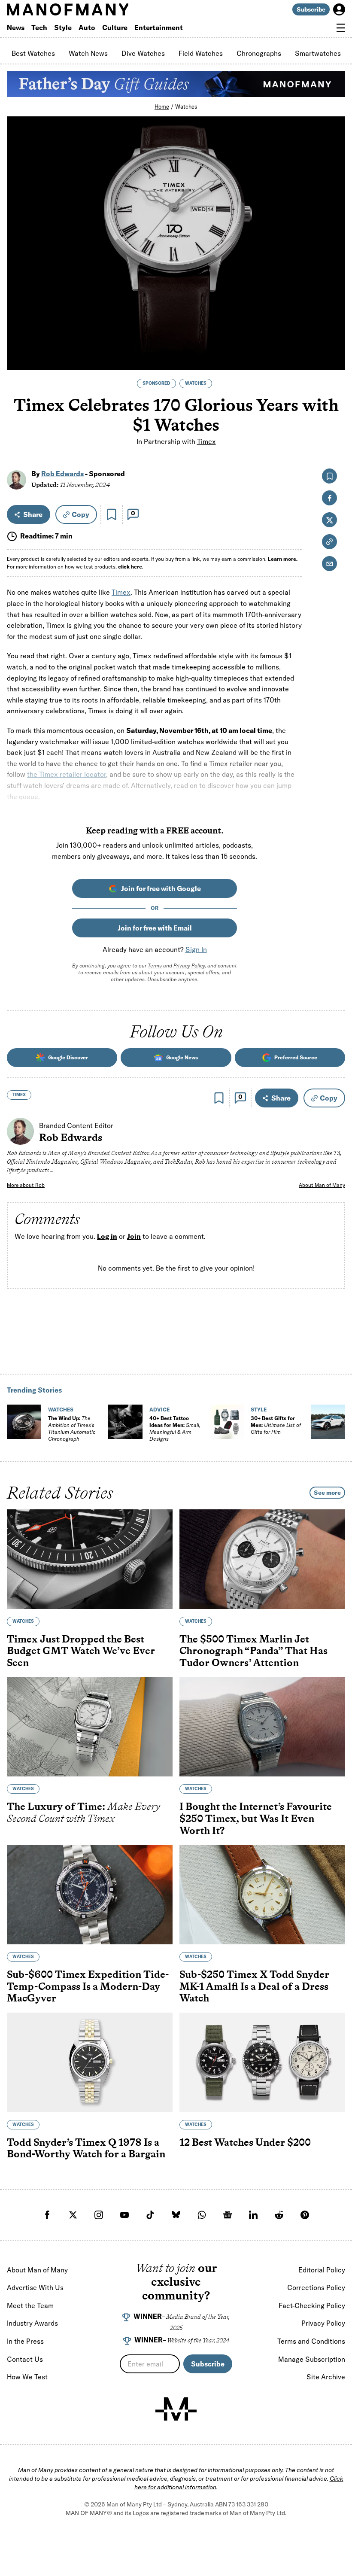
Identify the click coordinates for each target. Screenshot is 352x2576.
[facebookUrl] (47, 2215)
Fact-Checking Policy (312, 2305)
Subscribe (311, 9)
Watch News (88, 53)
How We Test (27, 2377)
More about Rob (26, 1185)
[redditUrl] (279, 2215)
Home (162, 106)
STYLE (259, 1410)
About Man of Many (322, 1185)
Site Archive (326, 2377)
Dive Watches (143, 53)
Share (33, 514)
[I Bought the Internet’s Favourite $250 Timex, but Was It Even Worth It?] (262, 1727)
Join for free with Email (155, 928)
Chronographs (259, 53)
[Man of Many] (176, 2409)
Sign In (196, 949)
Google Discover (68, 1057)
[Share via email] (329, 564)
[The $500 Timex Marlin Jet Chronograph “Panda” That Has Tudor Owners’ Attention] (262, 1559)
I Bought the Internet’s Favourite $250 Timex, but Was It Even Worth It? (256, 1818)
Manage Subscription (312, 2359)
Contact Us (25, 2359)
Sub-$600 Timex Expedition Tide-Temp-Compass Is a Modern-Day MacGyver (88, 1986)
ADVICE (159, 1410)
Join (134, 1236)
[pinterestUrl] (305, 2215)
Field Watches (201, 53)
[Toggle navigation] (341, 28)
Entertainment (159, 27)
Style (63, 27)
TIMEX (19, 1095)
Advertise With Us (35, 2287)
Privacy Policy (189, 966)
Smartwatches (318, 53)
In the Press (25, 2341)
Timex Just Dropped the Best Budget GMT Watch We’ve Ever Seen (81, 1650)
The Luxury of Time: (83, 1812)
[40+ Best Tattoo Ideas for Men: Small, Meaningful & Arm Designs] (125, 1422)
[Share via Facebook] (334, 303)
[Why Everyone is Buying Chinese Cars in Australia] (328, 1422)
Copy (80, 514)
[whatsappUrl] (202, 2215)
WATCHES (196, 383)
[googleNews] (228, 2215)
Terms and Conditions (311, 2341)
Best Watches (33, 53)
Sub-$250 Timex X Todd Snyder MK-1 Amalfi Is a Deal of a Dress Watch (254, 1986)
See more (327, 1493)
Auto (87, 27)
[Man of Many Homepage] (91, 9)
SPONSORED (156, 383)
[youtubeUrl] (124, 2215)
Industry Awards (32, 2323)
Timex (206, 441)
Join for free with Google (161, 888)
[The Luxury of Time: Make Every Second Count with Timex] (90, 1727)
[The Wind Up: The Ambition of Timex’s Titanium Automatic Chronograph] (24, 1422)
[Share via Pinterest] (334, 340)
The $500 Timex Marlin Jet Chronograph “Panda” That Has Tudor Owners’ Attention (253, 1650)
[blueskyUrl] (176, 2215)
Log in (107, 1236)
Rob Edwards (62, 474)
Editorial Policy (322, 2270)
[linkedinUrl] (253, 2215)
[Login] (339, 9)
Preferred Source (296, 1057)
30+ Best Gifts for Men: (276, 1425)
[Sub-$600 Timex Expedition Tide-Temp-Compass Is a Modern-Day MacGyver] (90, 1895)
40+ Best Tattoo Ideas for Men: (175, 1428)
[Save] (112, 514)
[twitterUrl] (73, 2215)
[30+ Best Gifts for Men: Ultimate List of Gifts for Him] (227, 1422)
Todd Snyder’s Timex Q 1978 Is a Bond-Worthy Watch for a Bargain (86, 2148)
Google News (182, 1057)
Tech (39, 27)
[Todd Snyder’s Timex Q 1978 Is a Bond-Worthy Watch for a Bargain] (90, 2062)
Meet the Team (30, 2305)
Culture (115, 27)
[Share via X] (334, 322)
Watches (186, 106)
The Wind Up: (72, 1428)
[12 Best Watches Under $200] (262, 2062)
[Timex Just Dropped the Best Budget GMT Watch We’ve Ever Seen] (90, 1559)
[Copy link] (334, 359)
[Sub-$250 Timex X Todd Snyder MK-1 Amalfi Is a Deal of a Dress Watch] (262, 1895)
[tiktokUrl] (150, 2215)
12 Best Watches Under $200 (245, 2142)
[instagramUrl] (99, 2215)
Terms (155, 966)
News (16, 27)
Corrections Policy (316, 2287)
